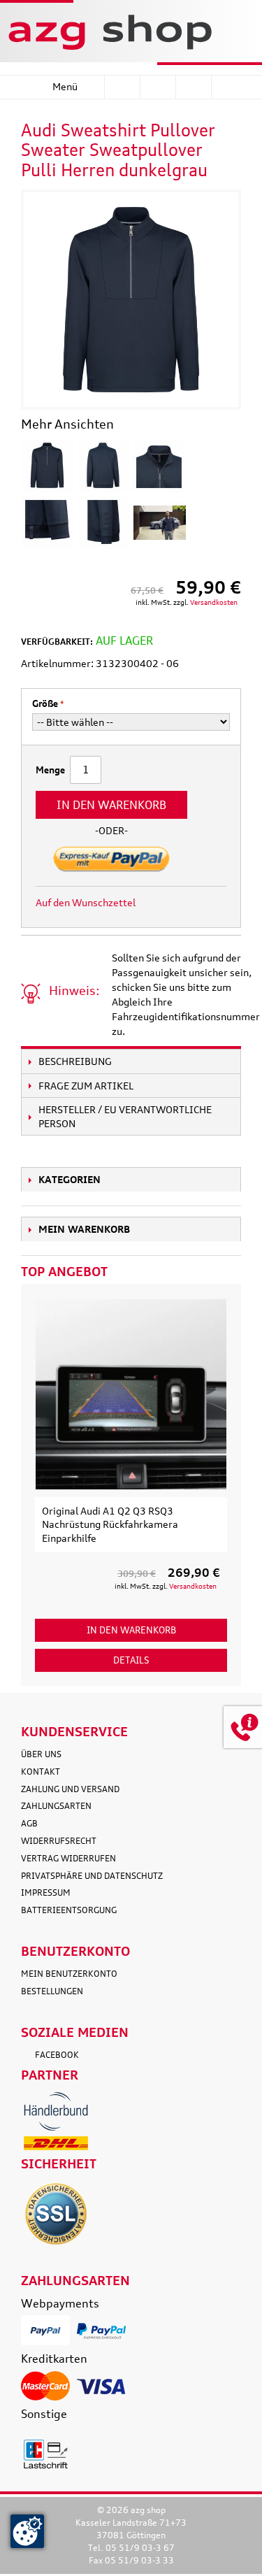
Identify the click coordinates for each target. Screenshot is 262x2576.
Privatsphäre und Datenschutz (92, 1876)
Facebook (57, 2055)
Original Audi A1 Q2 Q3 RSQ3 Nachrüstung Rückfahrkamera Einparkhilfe (110, 1524)
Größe (45, 703)
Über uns (41, 1754)
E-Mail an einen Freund (165, 903)
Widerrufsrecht (59, 1841)
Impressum (46, 1892)
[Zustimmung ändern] (27, 2531)
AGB (29, 1823)
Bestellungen (52, 1991)
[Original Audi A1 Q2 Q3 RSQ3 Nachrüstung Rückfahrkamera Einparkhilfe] (131, 1394)
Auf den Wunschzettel (86, 902)
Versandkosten (214, 602)
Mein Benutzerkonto (69, 1974)
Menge (50, 770)
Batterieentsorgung (69, 1910)
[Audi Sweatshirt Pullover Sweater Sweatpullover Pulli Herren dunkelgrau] (47, 465)
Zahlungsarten (56, 1806)
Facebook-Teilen (193, 903)
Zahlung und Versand (70, 1789)
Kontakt (41, 1772)
